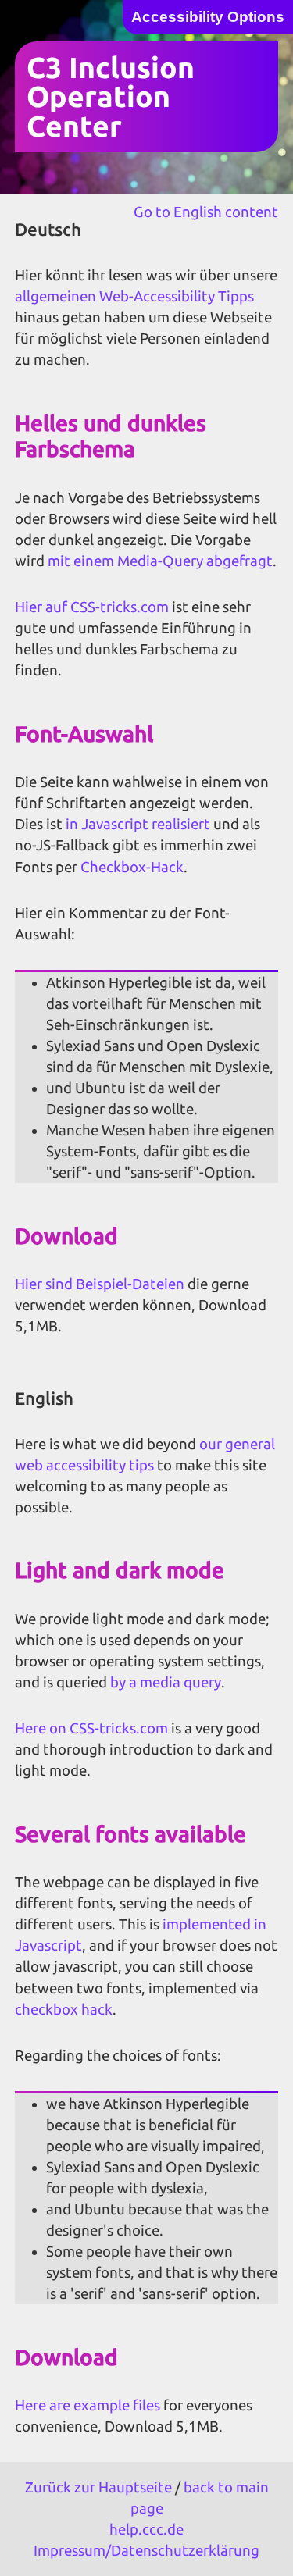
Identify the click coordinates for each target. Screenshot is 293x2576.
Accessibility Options (208, 17)
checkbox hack (64, 2009)
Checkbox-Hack (132, 867)
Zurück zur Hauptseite (98, 2487)
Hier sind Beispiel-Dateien (100, 1284)
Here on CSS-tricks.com (91, 1728)
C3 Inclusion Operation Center (111, 96)
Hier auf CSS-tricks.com (92, 607)
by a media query (166, 1682)
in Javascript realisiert (138, 824)
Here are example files (88, 2405)
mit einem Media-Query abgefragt (160, 561)
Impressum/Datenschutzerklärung (146, 2551)
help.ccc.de (146, 2530)
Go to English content (206, 212)
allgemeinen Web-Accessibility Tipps (134, 296)
